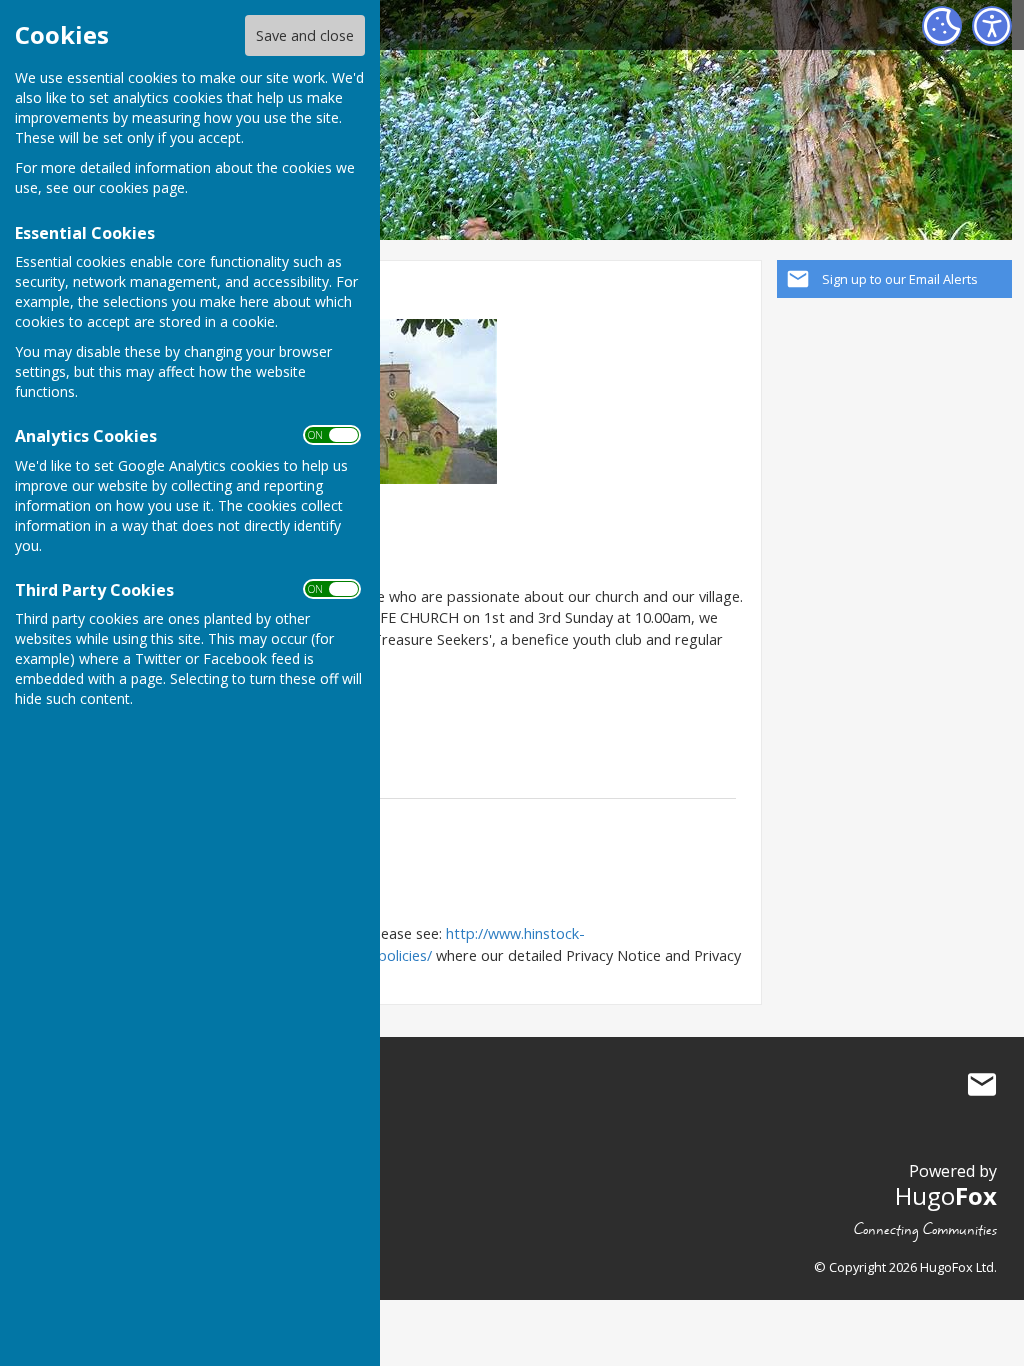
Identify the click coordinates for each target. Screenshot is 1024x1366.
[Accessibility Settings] (992, 26)
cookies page (142, 187)
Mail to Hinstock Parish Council (982, 1084)
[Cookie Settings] (942, 26)
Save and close (305, 35)
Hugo (946, 1195)
